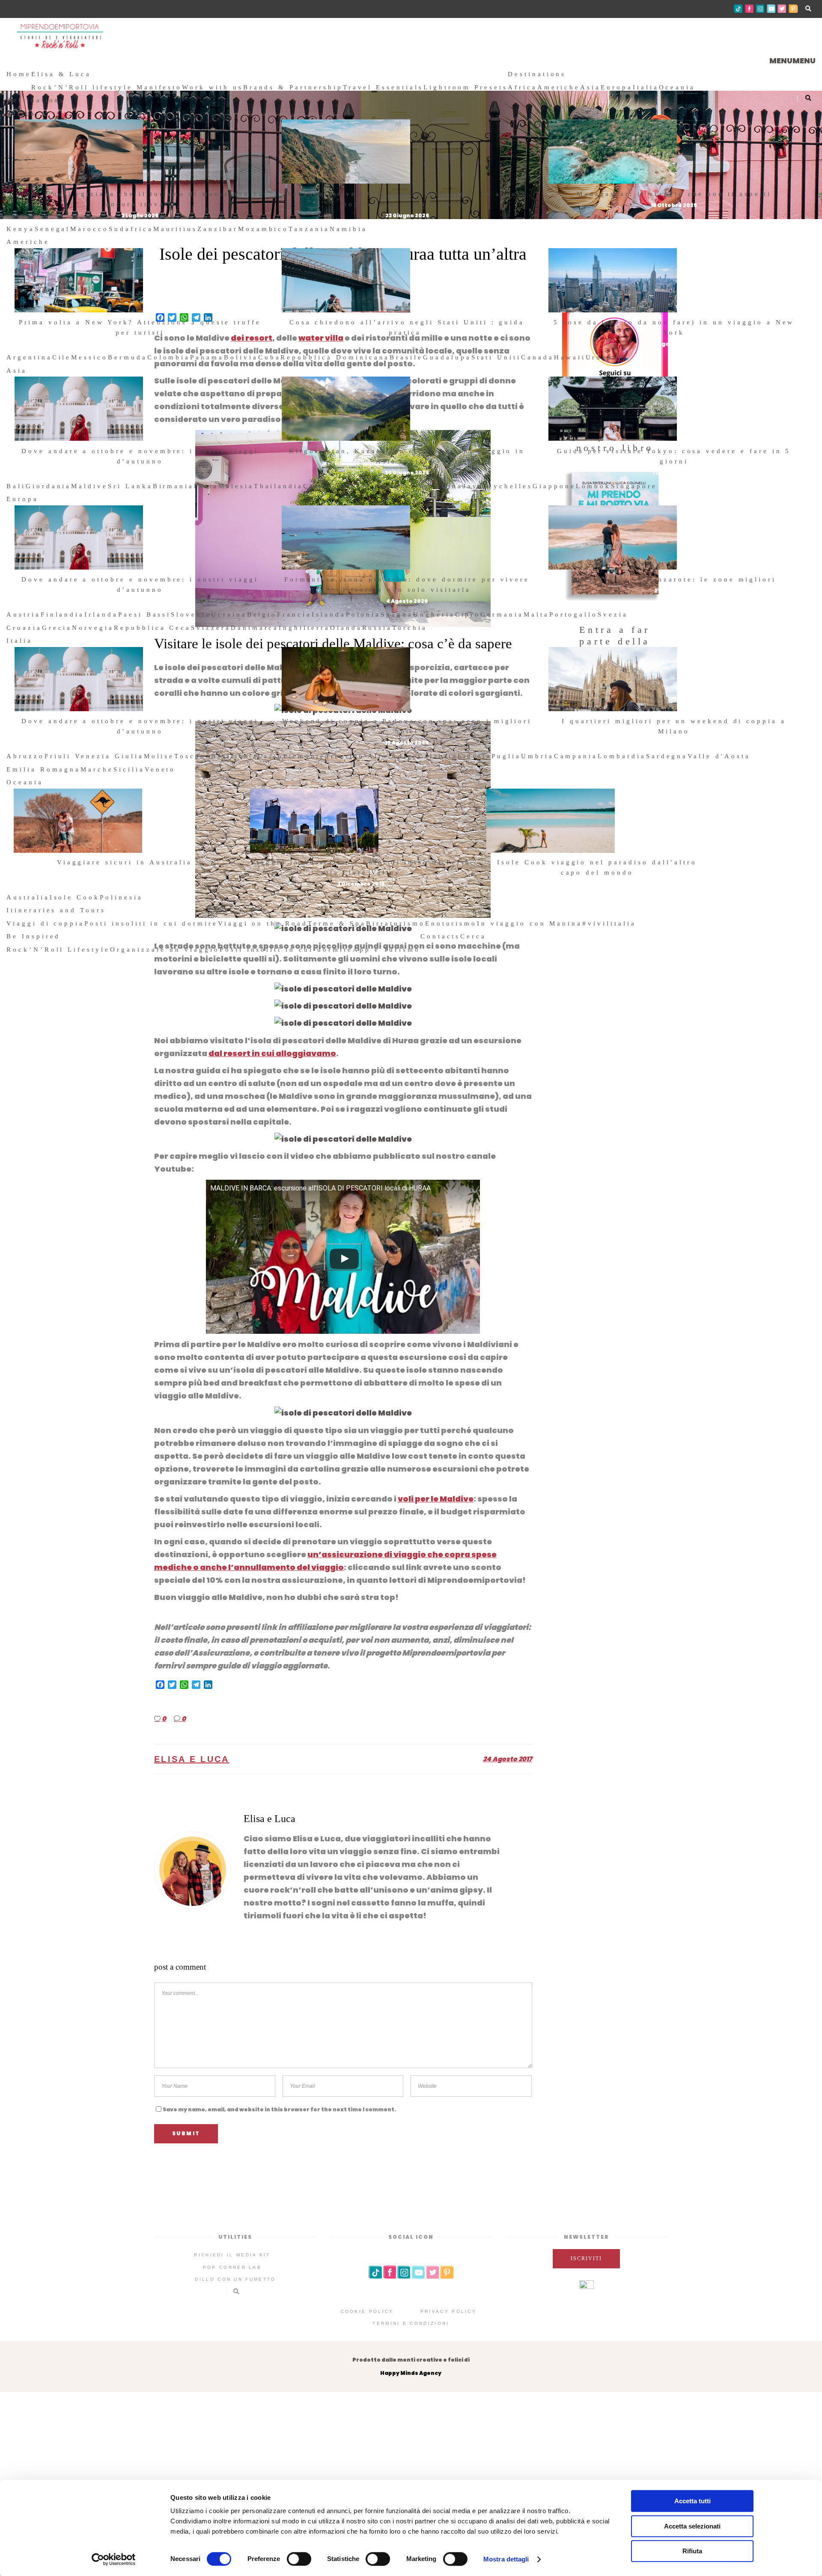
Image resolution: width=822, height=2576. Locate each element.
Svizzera (211, 628)
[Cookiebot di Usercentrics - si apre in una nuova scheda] (114, 2559)
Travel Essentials (383, 87)
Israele (364, 486)
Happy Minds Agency (411, 2373)
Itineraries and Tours (56, 910)
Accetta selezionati (692, 2526)
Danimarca (255, 628)
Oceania (677, 87)
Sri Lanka (130, 486)
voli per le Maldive (436, 1499)
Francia (294, 614)
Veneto (160, 769)
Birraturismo (395, 923)
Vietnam (423, 486)
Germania (502, 614)
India (206, 486)
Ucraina (229, 614)
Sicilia (129, 769)
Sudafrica (131, 229)
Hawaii (570, 357)
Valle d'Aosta (719, 756)
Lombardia (622, 756)
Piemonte (304, 756)
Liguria (475, 756)
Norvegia (93, 628)
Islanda (329, 614)
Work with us (212, 87)
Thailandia (279, 486)
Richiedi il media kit (232, 2255)
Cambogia (325, 486)
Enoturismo (451, 923)
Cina (452, 486)
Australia (28, 897)
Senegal (53, 229)
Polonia (363, 614)
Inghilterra (304, 628)
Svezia (613, 614)
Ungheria (434, 614)
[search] (490, 936)
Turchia (410, 628)
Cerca (473, 936)
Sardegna (667, 756)
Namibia (348, 229)
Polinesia (121, 897)
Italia (646, 87)
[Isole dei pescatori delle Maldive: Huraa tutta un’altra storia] (193, 1870)
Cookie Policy (367, 2311)
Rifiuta (692, 2551)
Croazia (24, 628)
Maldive (89, 486)
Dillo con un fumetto (235, 2279)
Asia (590, 87)
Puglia (506, 756)
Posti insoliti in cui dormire (151, 923)
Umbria (538, 756)
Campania (576, 756)
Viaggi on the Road (263, 923)
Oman (392, 486)
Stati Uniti (496, 357)
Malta (536, 614)
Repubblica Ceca (152, 628)
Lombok (594, 486)
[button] (792, 61)
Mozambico (264, 229)
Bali (16, 486)
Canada (538, 357)
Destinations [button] (537, 74)
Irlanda (101, 614)
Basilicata (235, 756)
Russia (377, 628)
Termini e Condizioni (411, 2323)
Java (473, 486)
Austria (24, 614)
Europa (617, 87)
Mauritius (176, 229)
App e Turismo (386, 950)
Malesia (236, 486)
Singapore (634, 486)
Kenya (21, 229)
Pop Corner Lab (232, 2267)
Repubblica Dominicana (335, 357)
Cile (62, 357)
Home (19, 74)
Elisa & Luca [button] (61, 74)
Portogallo (574, 614)
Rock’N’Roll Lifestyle (58, 950)
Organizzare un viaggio (165, 950)
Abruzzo (25, 756)
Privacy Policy (448, 2311)
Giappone (554, 486)
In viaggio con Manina (530, 923)
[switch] (299, 2559)
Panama (207, 357)
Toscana (193, 756)
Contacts (441, 936)
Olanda (346, 628)
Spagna (397, 614)
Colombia (169, 357)
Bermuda (128, 357)
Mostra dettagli (506, 2559)
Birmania (174, 486)
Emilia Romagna (43, 769)
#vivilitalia (609, 923)
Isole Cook (75, 897)
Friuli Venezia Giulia (94, 756)
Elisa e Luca (192, 1759)
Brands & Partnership (293, 87)
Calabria (438, 756)
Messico (89, 357)
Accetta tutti (692, 2501)
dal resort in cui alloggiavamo (272, 1053)
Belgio (262, 614)
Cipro (468, 614)
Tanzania (309, 229)
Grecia (57, 628)
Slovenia (191, 614)
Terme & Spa (337, 923)
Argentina (29, 357)
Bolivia (241, 357)
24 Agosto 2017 (508, 1759)
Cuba (270, 357)
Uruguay (605, 357)
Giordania (49, 486)
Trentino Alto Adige (372, 756)
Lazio (271, 756)
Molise (159, 756)
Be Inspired (33, 936)
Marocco (89, 229)
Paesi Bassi (144, 614)
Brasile (406, 357)
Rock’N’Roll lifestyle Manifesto (107, 87)
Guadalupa (447, 357)
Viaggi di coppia (45, 923)
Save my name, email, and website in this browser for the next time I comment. (279, 2109)
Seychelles (508, 486)
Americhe (559, 87)
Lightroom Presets (466, 87)
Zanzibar (218, 229)
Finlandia (63, 614)
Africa (523, 87)
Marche (97, 769)
